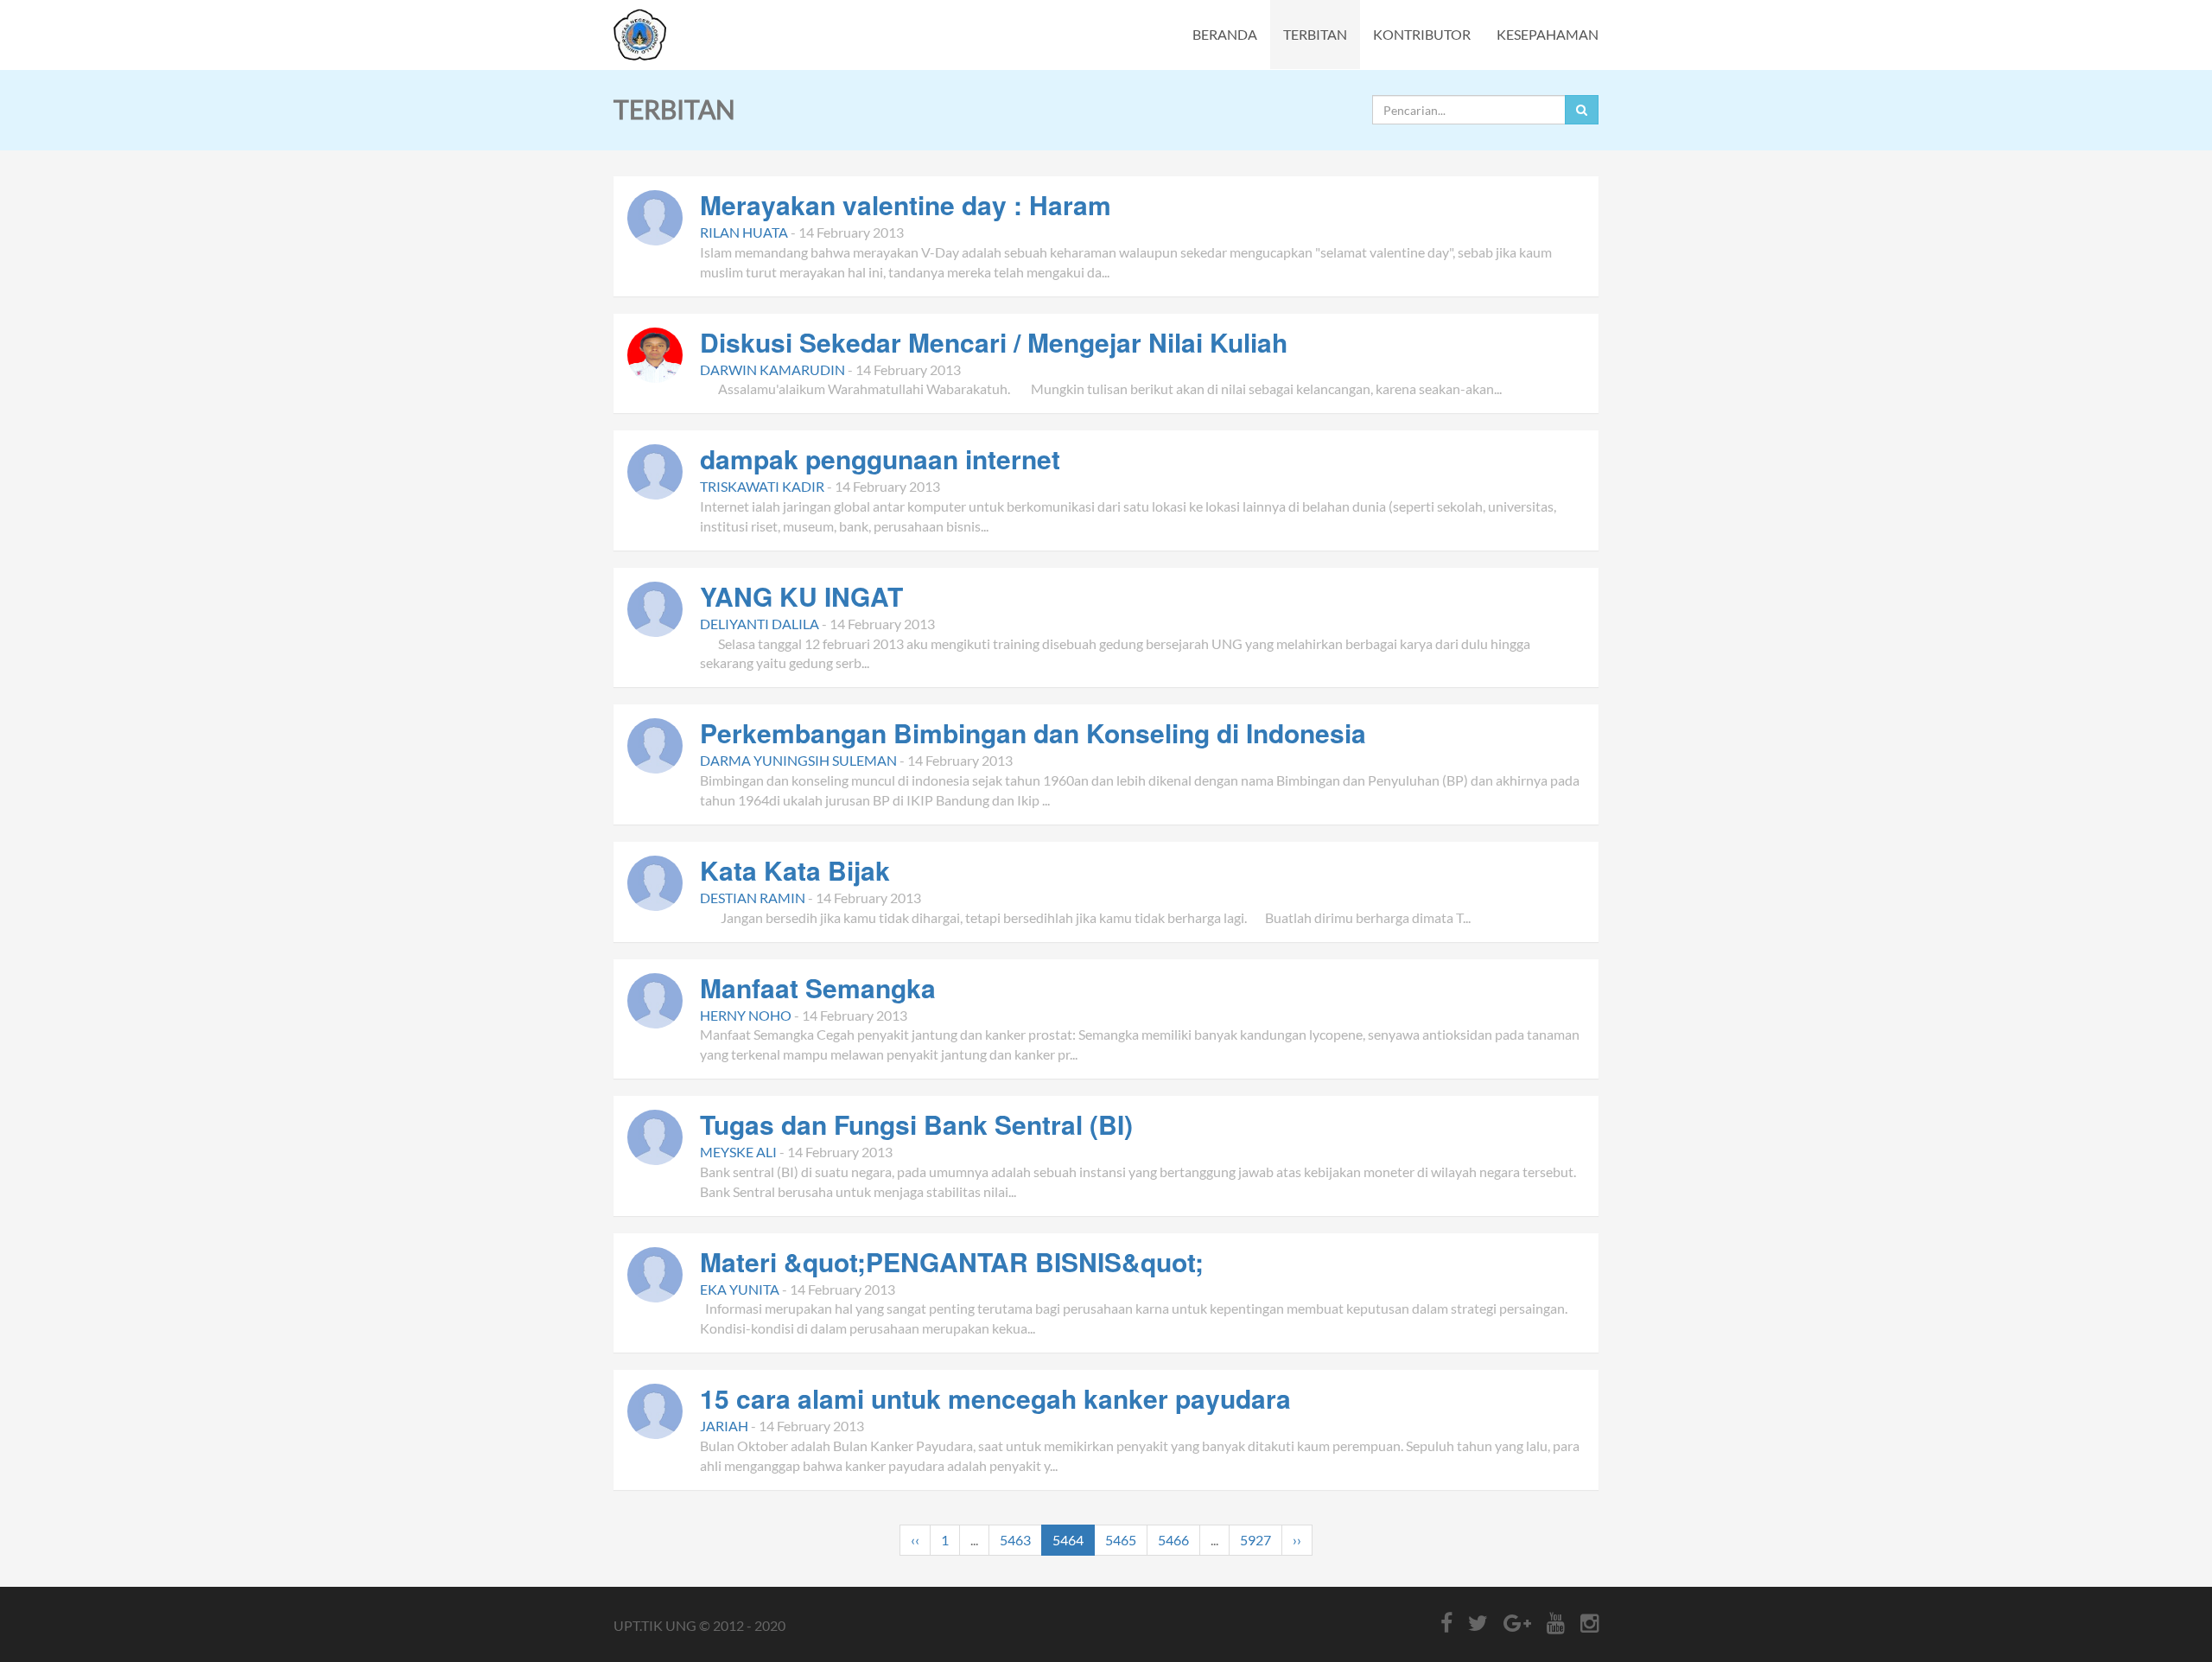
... (974, 1540)
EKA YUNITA (740, 1289)
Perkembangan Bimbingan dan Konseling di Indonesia (1033, 732)
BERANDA (1225, 34)
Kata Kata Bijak (795, 870)
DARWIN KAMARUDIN (772, 369)
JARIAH (724, 1426)
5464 (1068, 1540)
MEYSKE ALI (738, 1152)
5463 (1015, 1540)
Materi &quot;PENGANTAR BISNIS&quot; (952, 1261)
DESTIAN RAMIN (753, 898)
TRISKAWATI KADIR (762, 486)
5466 (1173, 1540)
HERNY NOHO (746, 1015)
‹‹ (915, 1540)
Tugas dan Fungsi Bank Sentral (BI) (916, 1124)
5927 (1255, 1540)
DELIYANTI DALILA (760, 624)
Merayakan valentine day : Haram (906, 204)
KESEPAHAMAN (1548, 34)
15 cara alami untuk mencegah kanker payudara (995, 1398)
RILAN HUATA (744, 232)
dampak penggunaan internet (880, 458)
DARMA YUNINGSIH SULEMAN (798, 760)
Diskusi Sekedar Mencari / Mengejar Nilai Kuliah (994, 342)
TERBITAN (1315, 34)
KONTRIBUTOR (1422, 34)
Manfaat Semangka (818, 987)
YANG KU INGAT (801, 596)
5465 (1121, 1540)
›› (1297, 1540)
